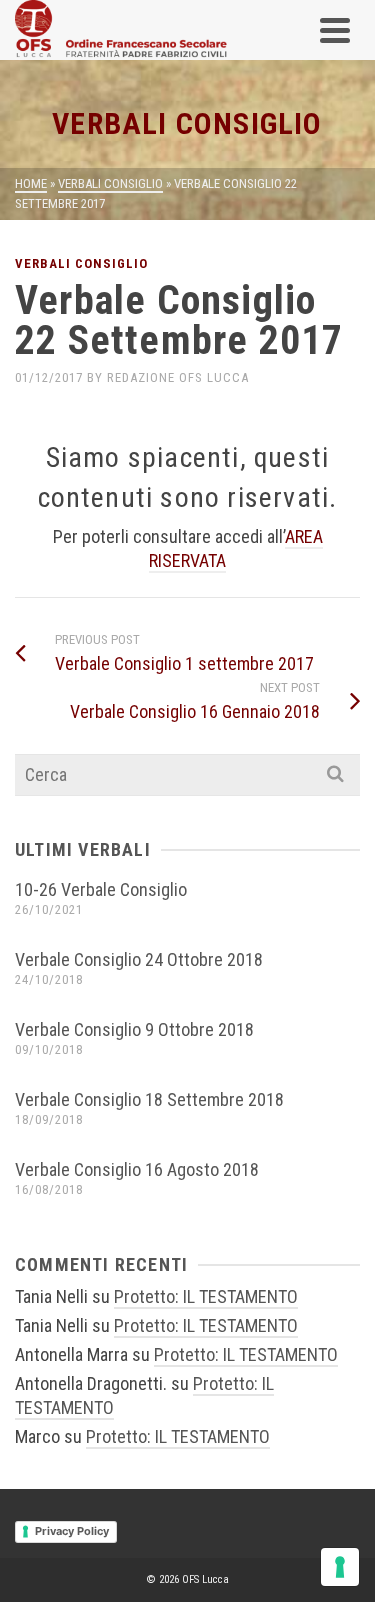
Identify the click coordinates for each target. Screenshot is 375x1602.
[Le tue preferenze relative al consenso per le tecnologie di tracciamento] (340, 1567)
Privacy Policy (72, 1531)
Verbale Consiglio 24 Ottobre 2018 (139, 959)
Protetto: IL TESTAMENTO (206, 1296)
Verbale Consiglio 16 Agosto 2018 (137, 1169)
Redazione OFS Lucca (178, 377)
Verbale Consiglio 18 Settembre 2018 (149, 1099)
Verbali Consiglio (81, 263)
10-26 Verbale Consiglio (101, 889)
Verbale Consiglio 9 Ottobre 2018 (134, 1029)
